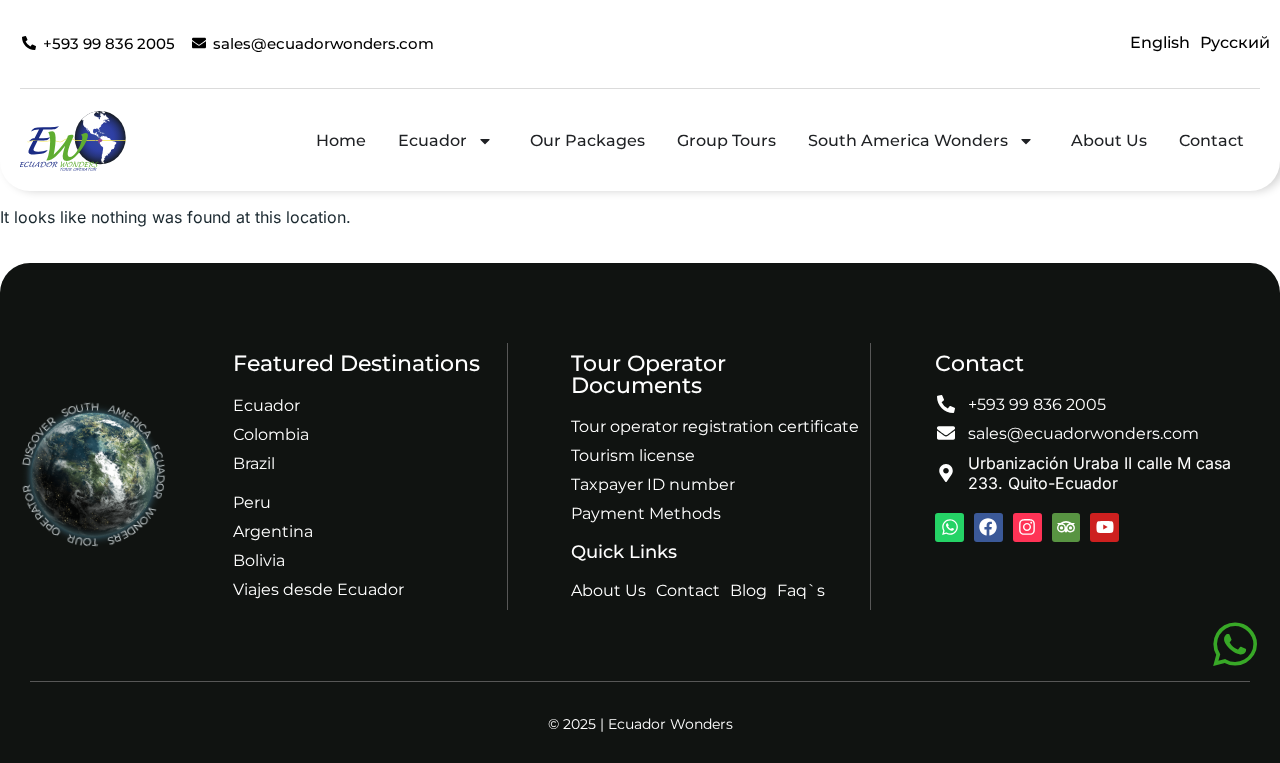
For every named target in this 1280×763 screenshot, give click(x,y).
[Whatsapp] (949, 527)
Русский (1235, 42)
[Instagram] (1027, 527)
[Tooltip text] (1235, 644)
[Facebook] (988, 527)
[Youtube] (1104, 527)
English (1160, 42)
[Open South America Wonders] (1026, 141)
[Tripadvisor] (1066, 527)
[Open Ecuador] (485, 141)
